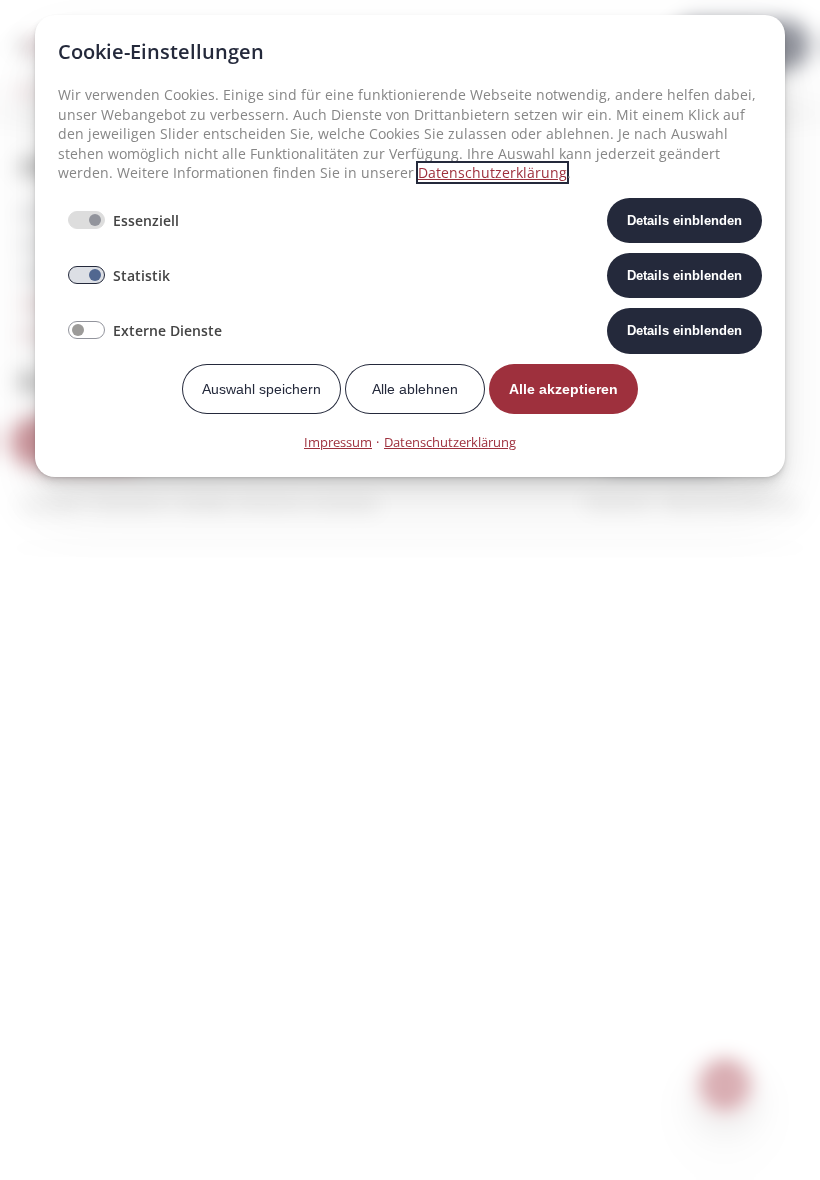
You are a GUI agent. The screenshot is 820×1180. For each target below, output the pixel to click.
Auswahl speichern (261, 389)
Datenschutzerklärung (492, 172)
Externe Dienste (167, 330)
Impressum (338, 442)
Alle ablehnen (415, 389)
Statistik (141, 275)
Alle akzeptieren (563, 389)
